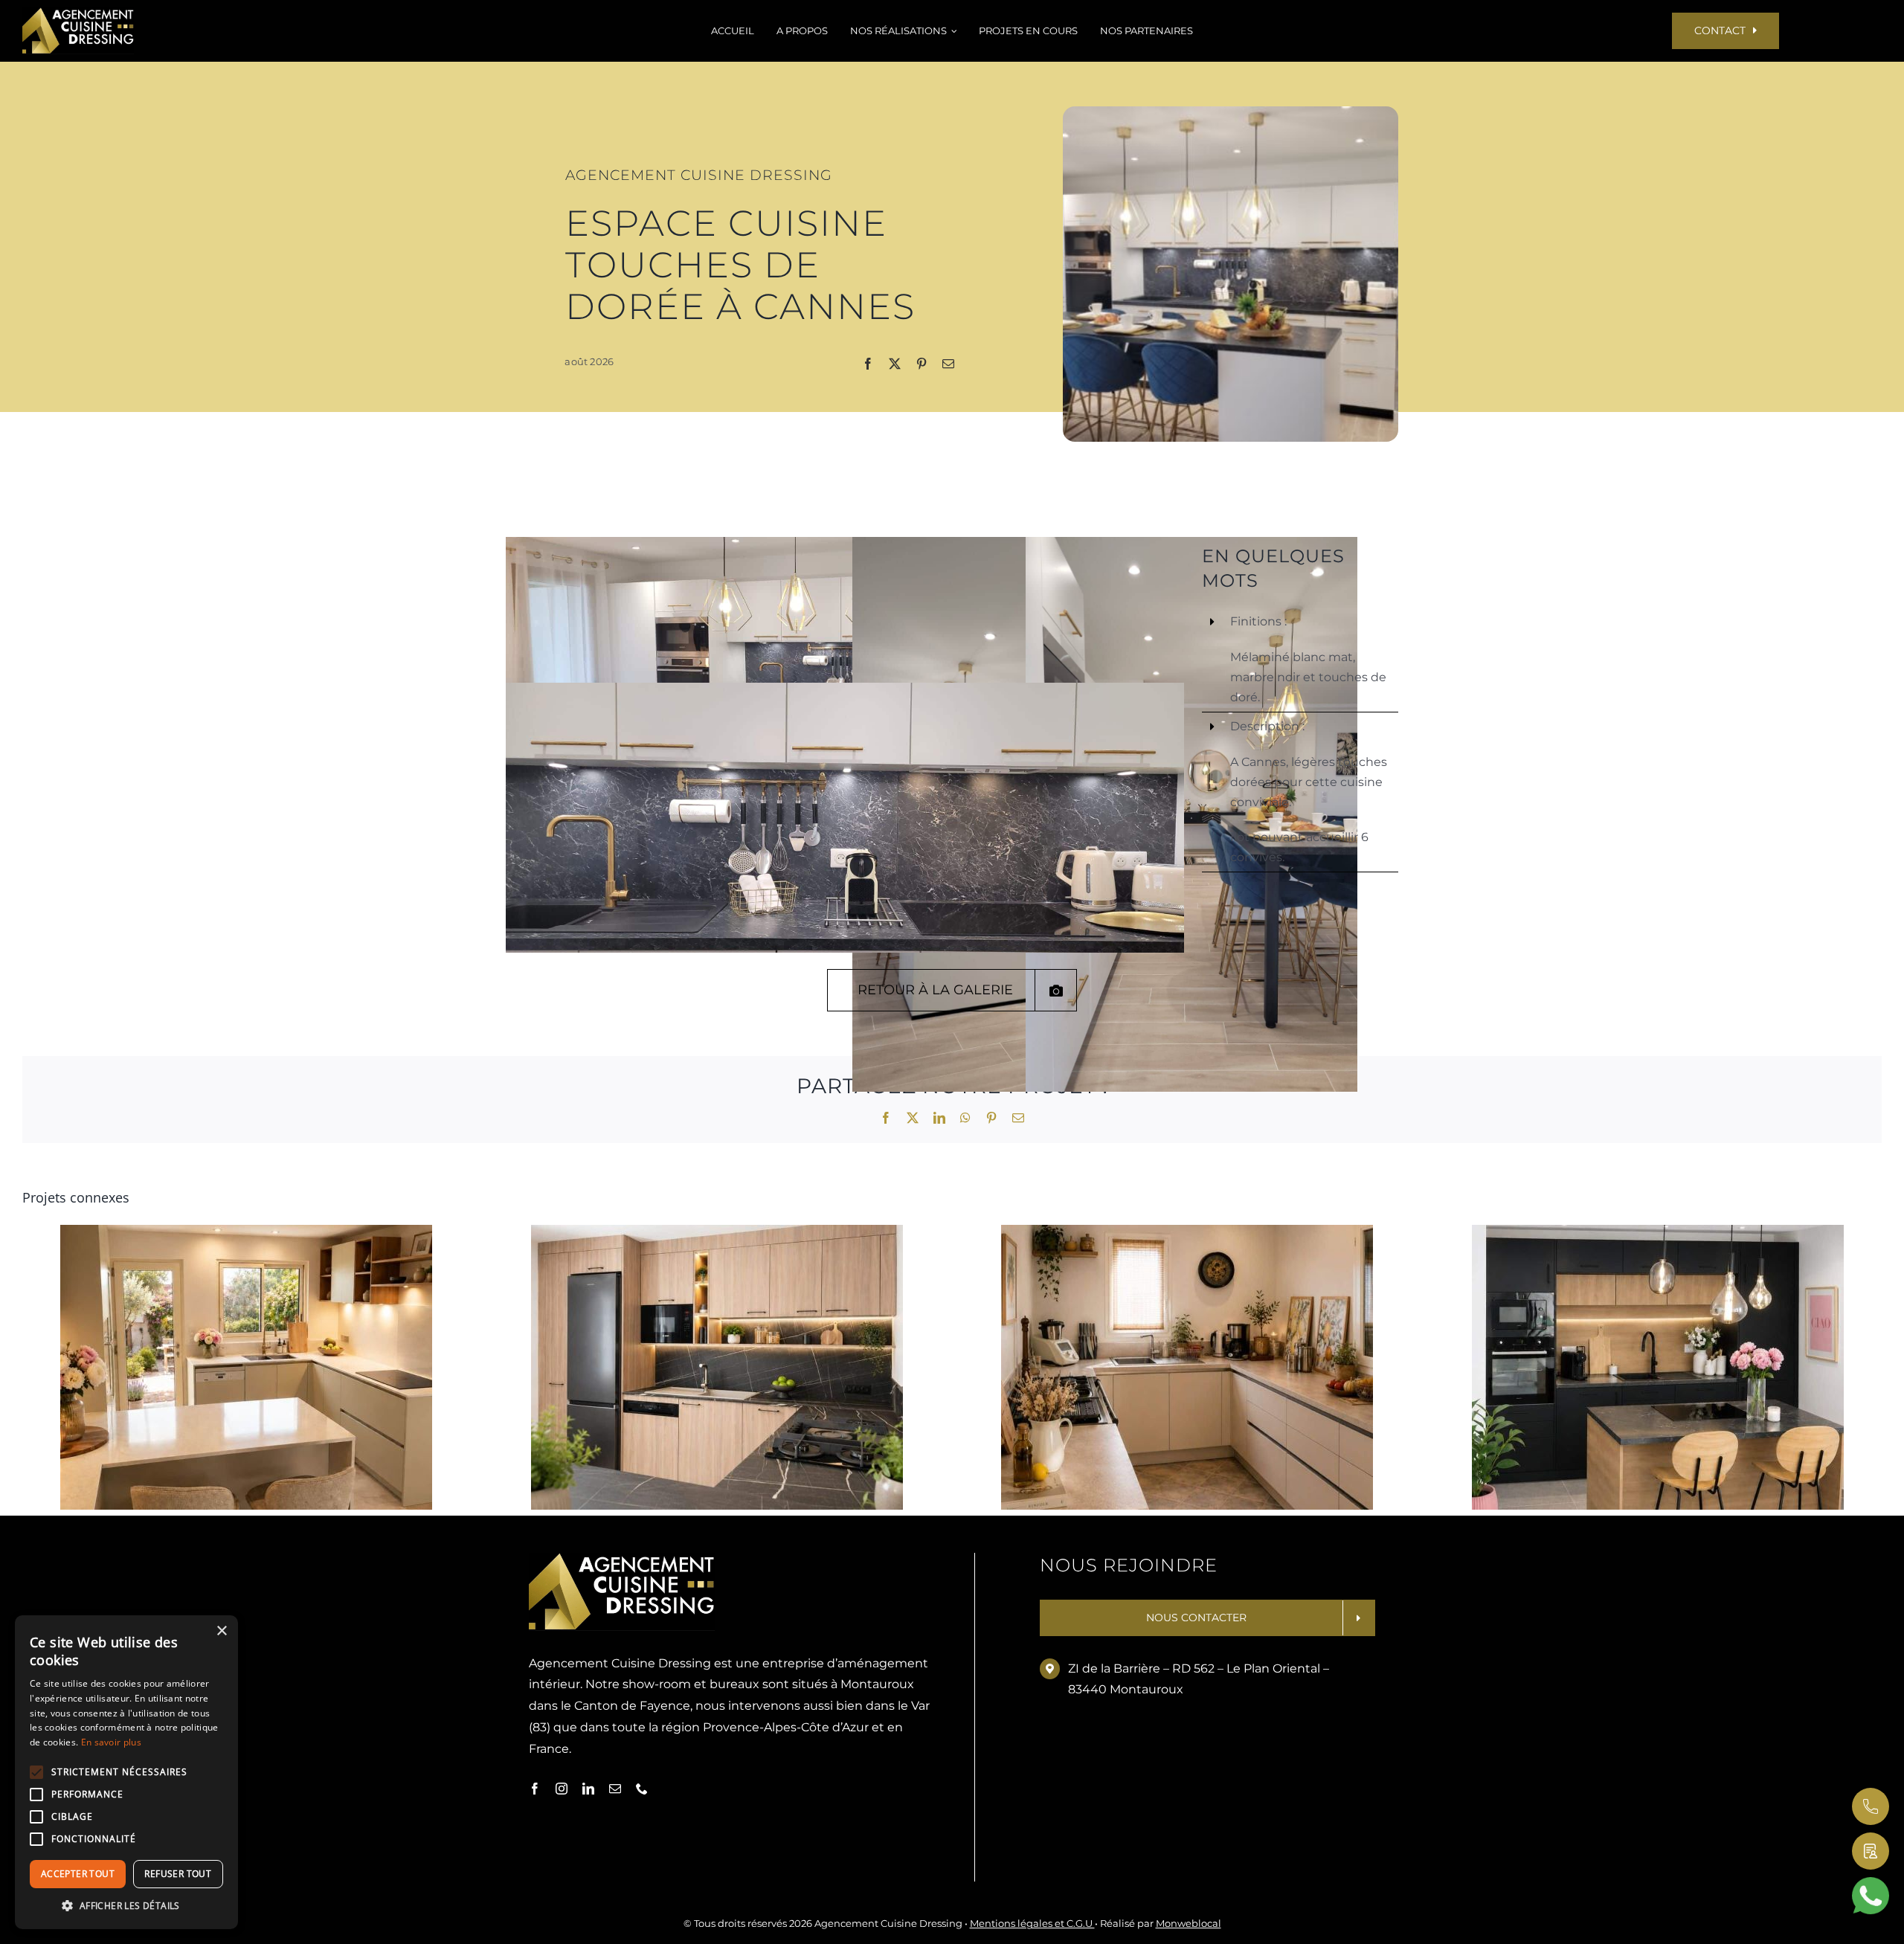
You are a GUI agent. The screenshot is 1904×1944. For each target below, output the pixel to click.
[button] (126, 1906)
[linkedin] (588, 1789)
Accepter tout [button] (78, 1874)
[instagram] (562, 1789)
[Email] (948, 365)
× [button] (221, 1631)
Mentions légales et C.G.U (1032, 1923)
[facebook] (535, 1789)
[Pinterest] (922, 365)
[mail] (615, 1789)
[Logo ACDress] (78, 13)
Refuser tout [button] (178, 1874)
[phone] (642, 1789)
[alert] (126, 1772)
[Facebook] (868, 365)
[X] (895, 365)
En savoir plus (111, 1742)
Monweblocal (1189, 1923)
